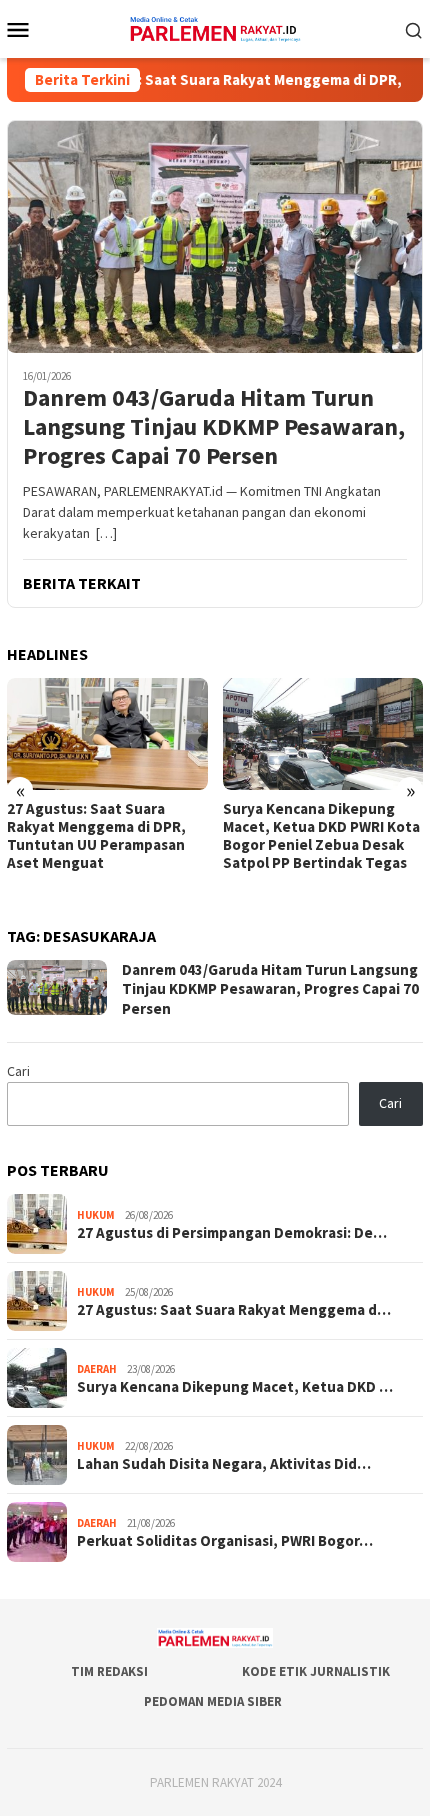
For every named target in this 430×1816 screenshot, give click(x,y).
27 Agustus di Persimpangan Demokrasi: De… (232, 1233)
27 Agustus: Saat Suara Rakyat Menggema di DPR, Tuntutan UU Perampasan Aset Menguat (96, 836)
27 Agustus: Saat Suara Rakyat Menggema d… (234, 1310)
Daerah (97, 1369)
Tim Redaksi (109, 1671)
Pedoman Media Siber (213, 1701)
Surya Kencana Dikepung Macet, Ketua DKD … (235, 1387)
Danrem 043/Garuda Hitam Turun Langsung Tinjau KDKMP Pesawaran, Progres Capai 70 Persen (214, 427)
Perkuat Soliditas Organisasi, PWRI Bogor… (225, 1541)
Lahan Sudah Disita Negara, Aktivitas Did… (224, 1464)
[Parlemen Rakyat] (214, 27)
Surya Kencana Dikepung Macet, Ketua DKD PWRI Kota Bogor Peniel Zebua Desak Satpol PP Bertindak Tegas (321, 836)
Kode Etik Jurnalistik (316, 1671)
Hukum (96, 1215)
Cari (18, 1071)
